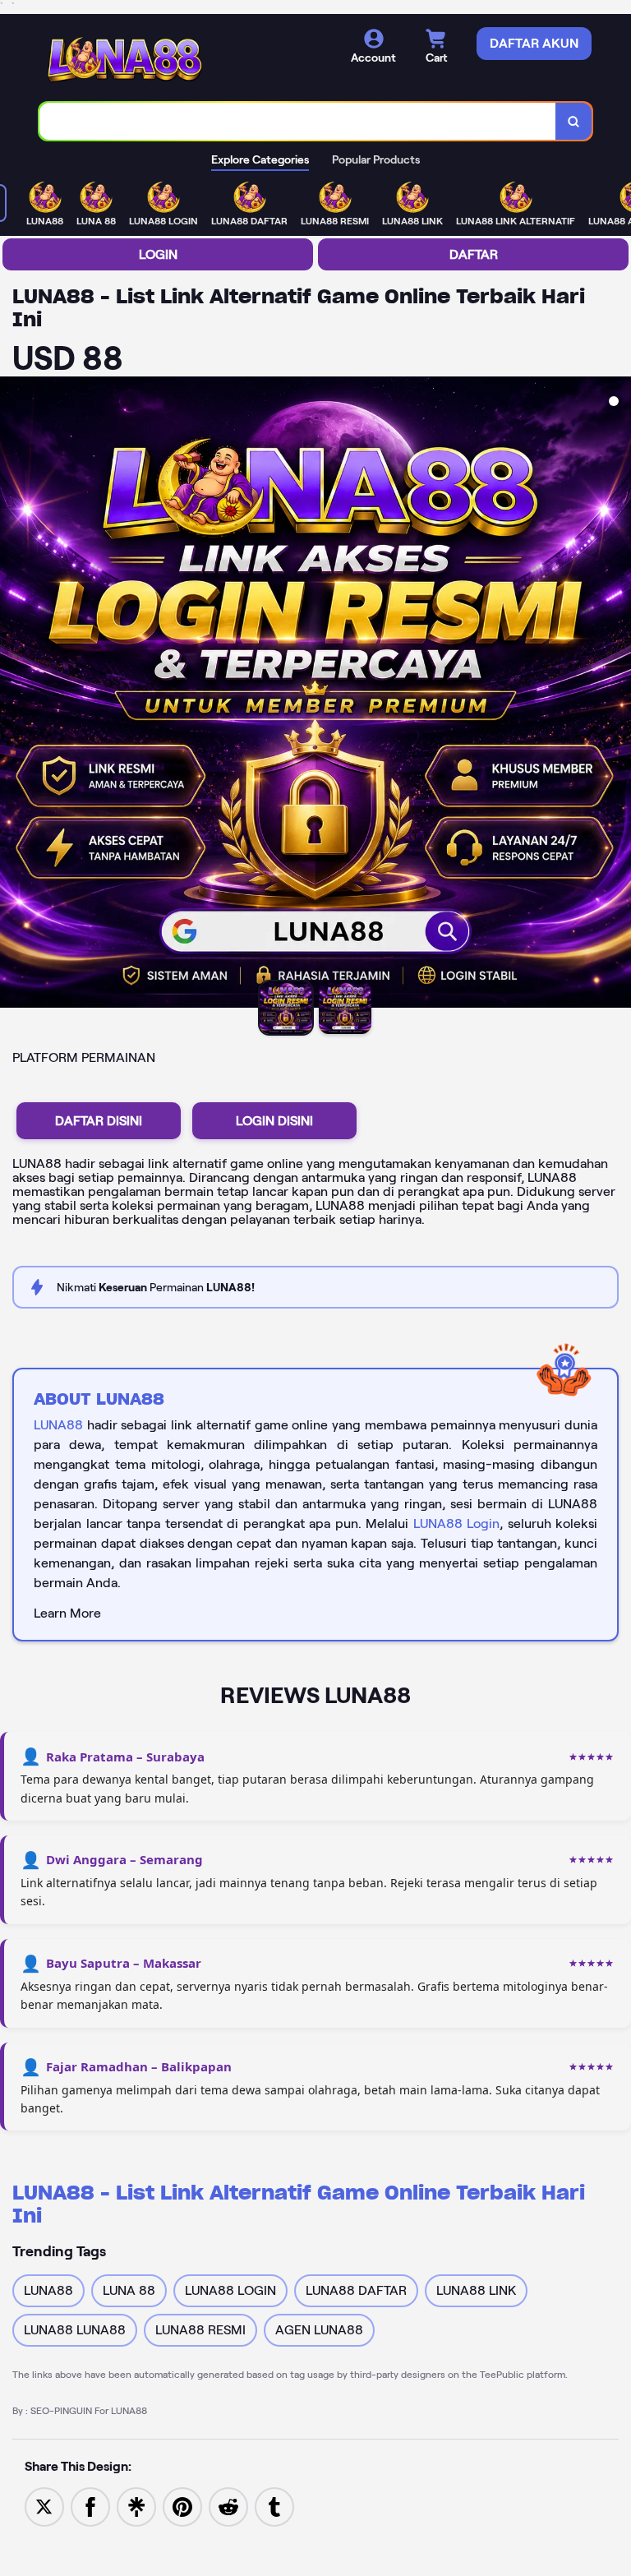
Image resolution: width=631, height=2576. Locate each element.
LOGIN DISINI (274, 1121)
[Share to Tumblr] (274, 2506)
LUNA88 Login (457, 1523)
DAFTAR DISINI (99, 1121)
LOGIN (158, 254)
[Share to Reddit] (228, 2506)
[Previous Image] (13, 695)
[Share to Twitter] (44, 2506)
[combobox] (298, 121)
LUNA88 (58, 1425)
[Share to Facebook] (90, 2506)
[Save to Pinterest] (182, 2506)
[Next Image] (618, 695)
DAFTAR (474, 254)
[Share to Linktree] (136, 2506)
